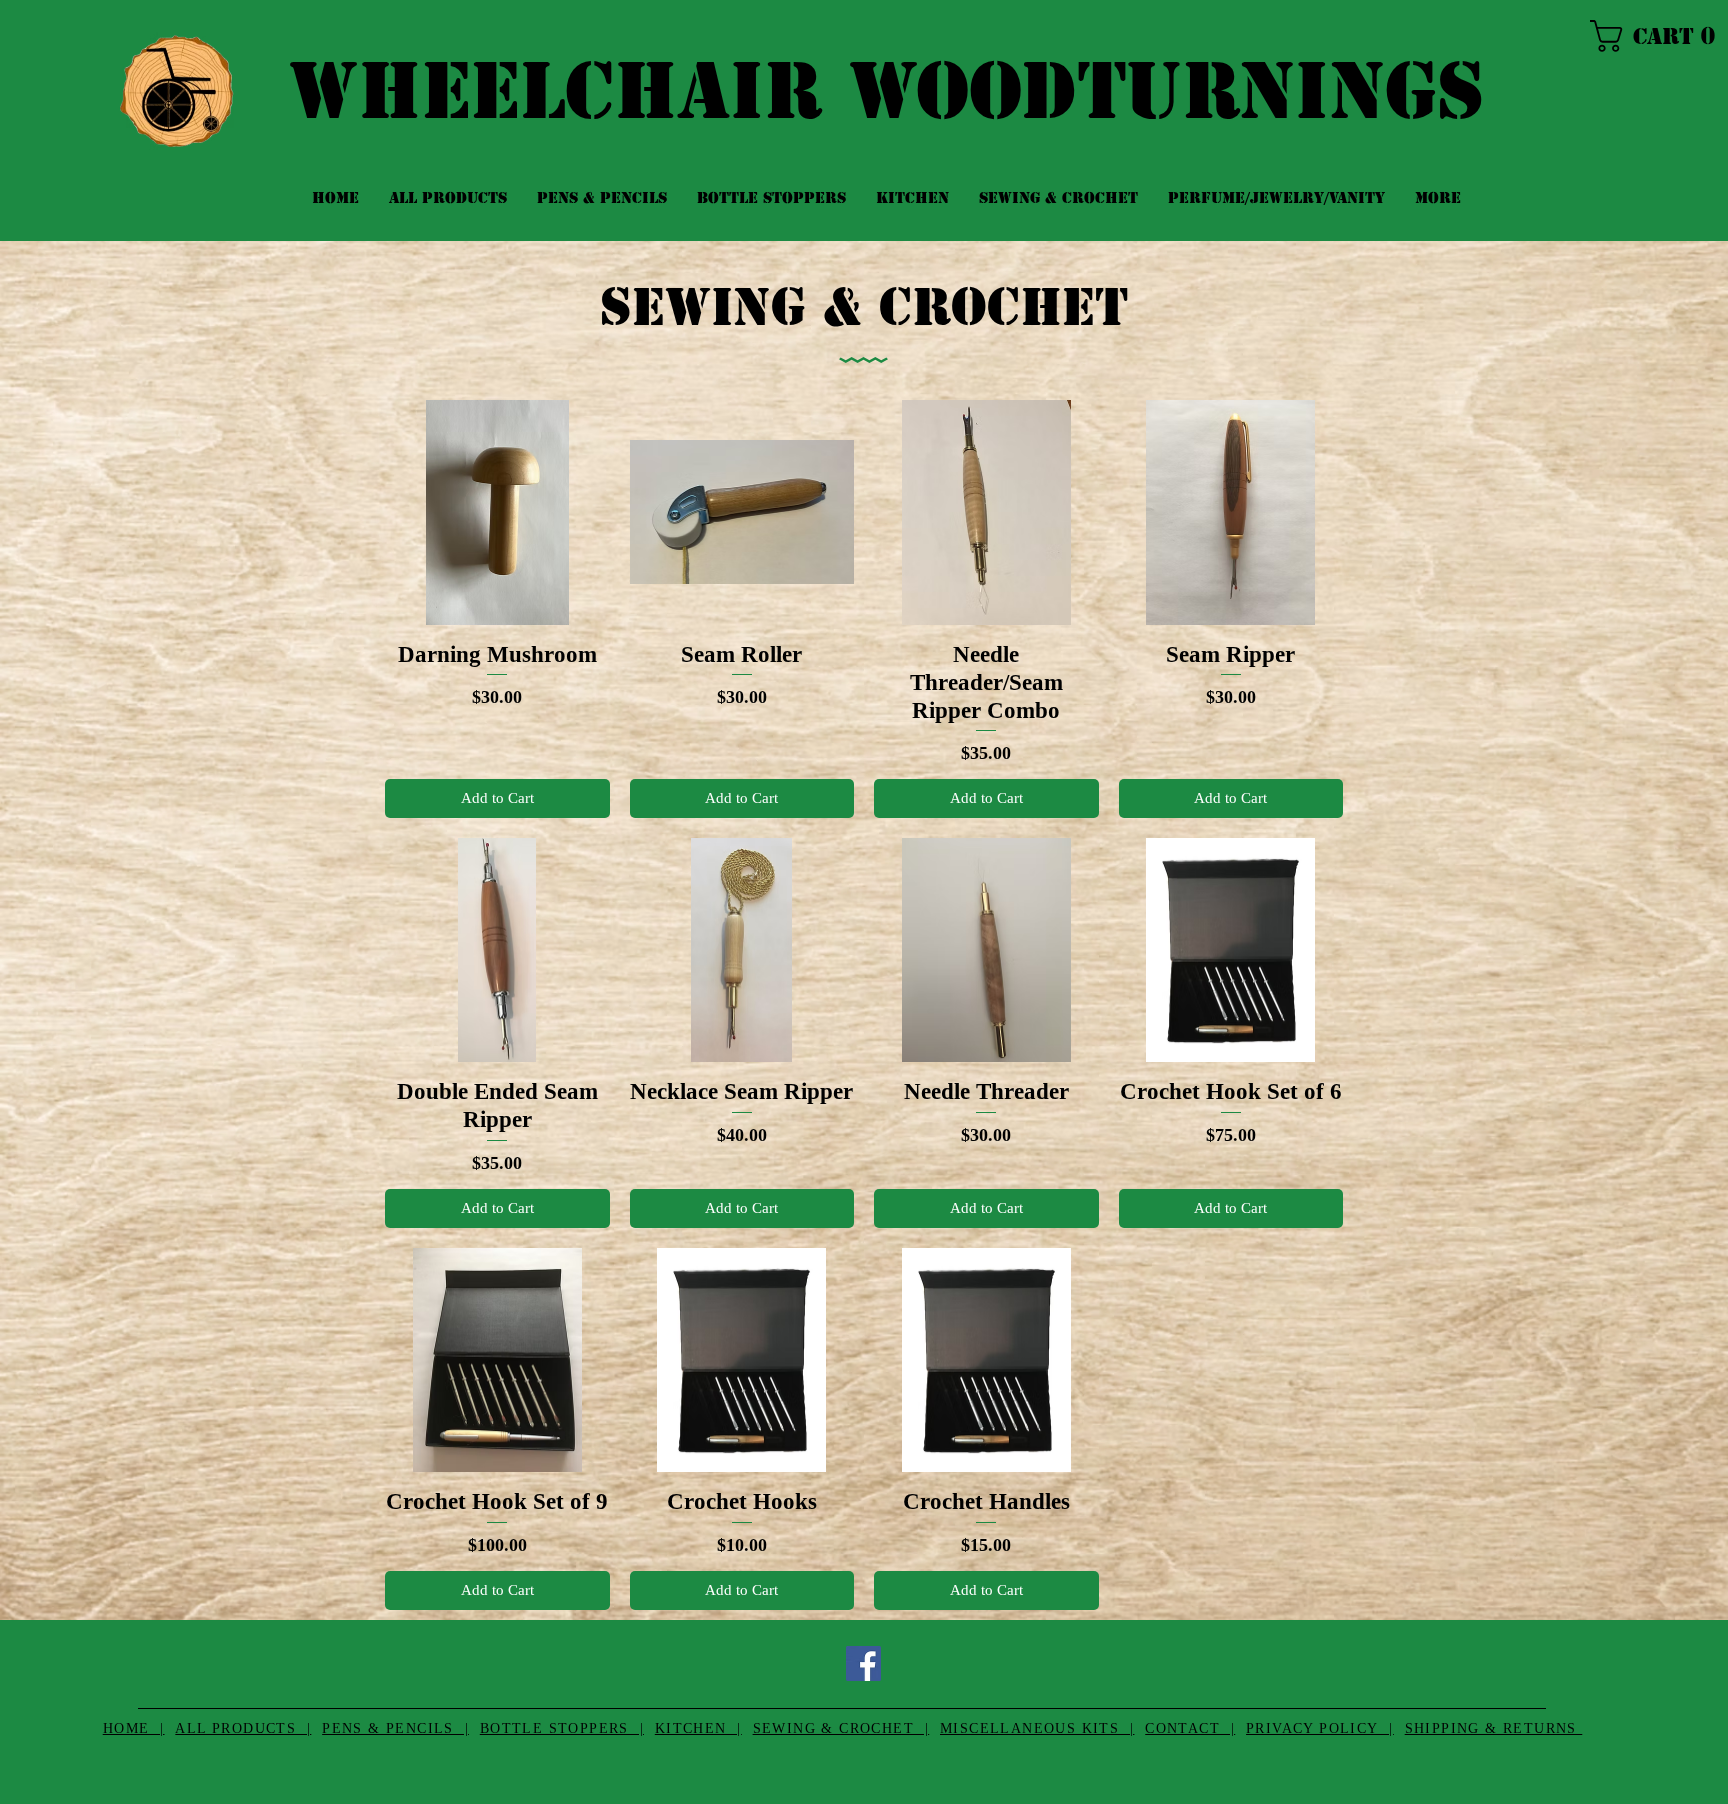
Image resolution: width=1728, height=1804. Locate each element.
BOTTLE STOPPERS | (562, 1728)
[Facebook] (863, 1663)
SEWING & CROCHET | (841, 1728)
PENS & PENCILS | (395, 1728)
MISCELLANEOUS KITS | (1037, 1728)
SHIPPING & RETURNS (1494, 1728)
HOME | (134, 1728)
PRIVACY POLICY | (1320, 1728)
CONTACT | (1190, 1728)
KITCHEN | (698, 1728)
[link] (1649, 36)
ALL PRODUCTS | (243, 1728)
